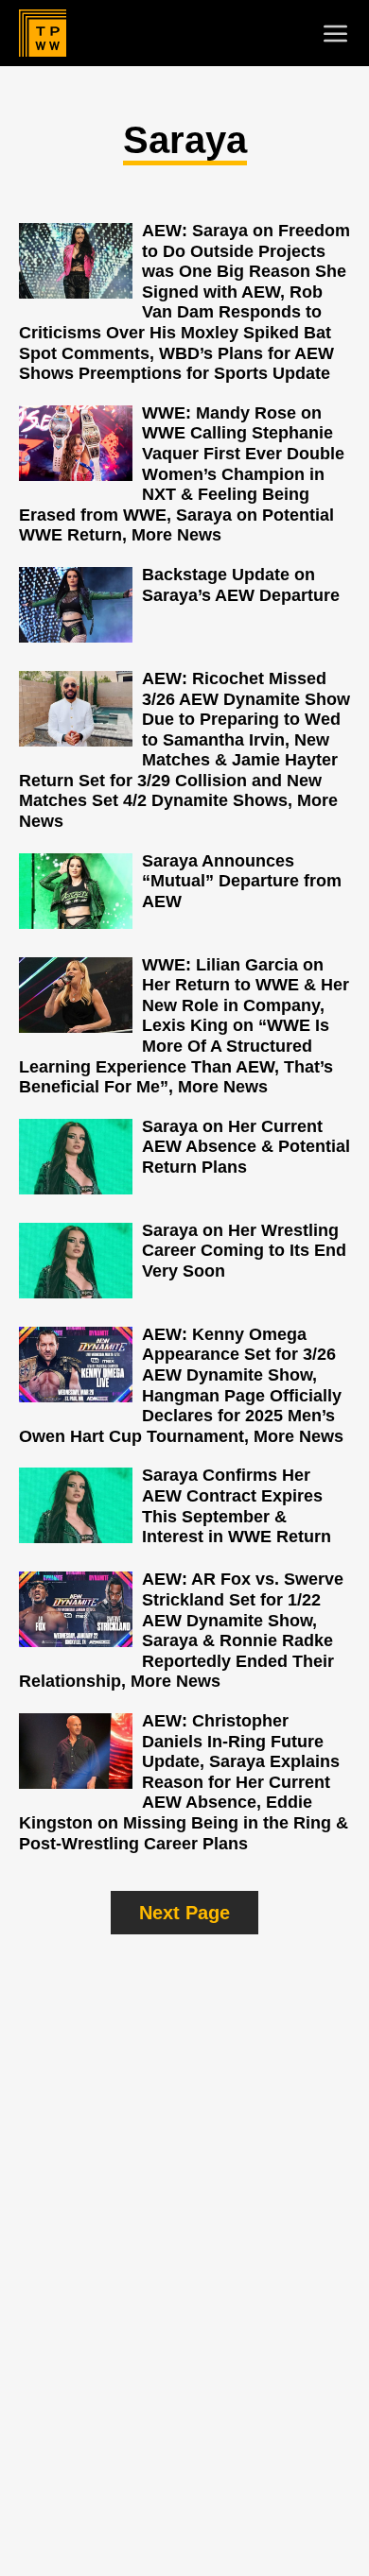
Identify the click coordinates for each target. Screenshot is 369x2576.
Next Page (184, 1913)
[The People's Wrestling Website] (43, 33)
